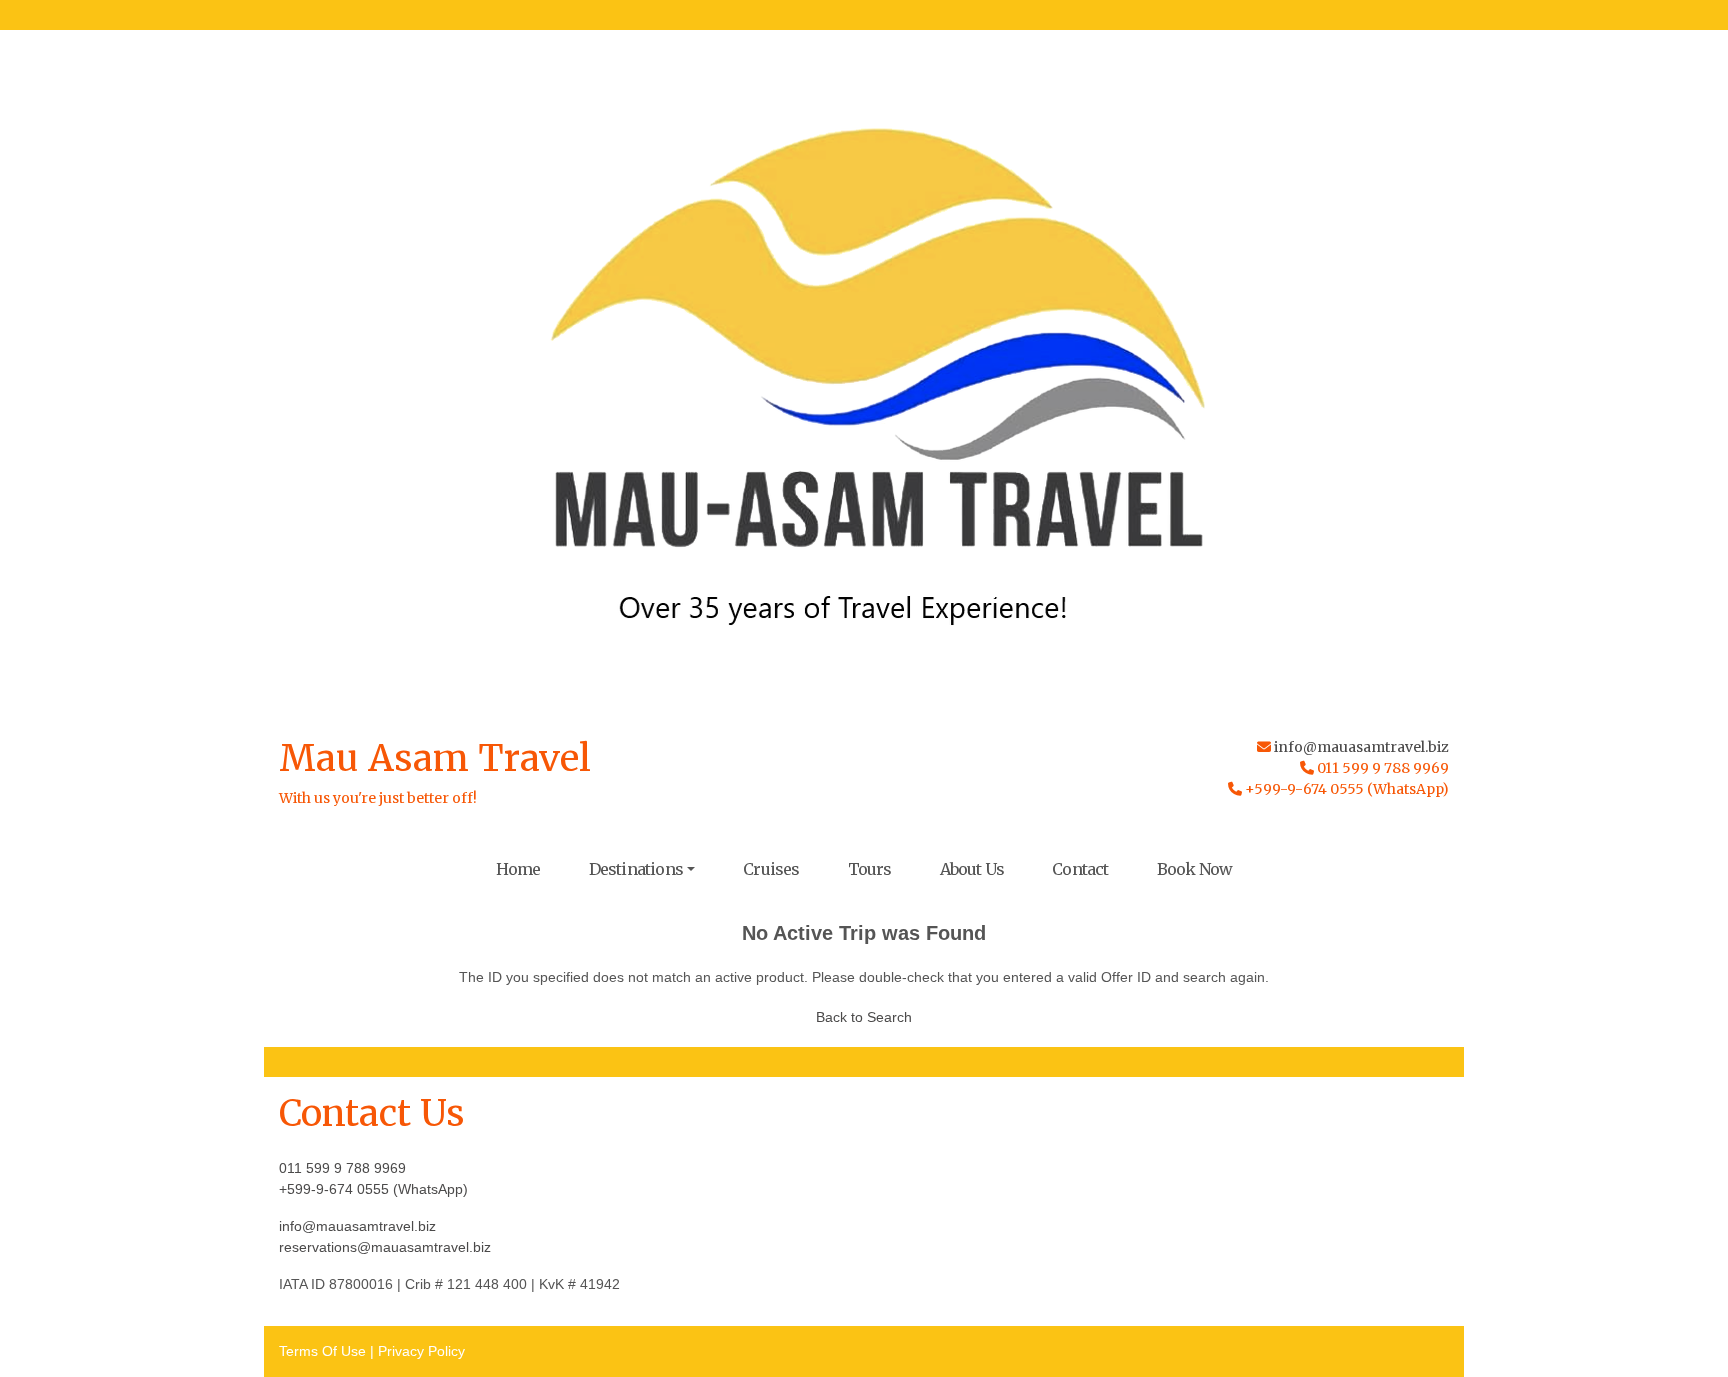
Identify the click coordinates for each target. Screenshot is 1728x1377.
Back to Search (864, 1017)
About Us (972, 869)
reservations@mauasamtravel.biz (385, 1247)
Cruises (771, 869)
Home (518, 869)
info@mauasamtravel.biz (1361, 747)
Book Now (1195, 869)
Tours (870, 869)
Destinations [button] (636, 869)
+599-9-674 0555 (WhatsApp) (373, 1189)
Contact (1080, 869)
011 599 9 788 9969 (342, 1168)
